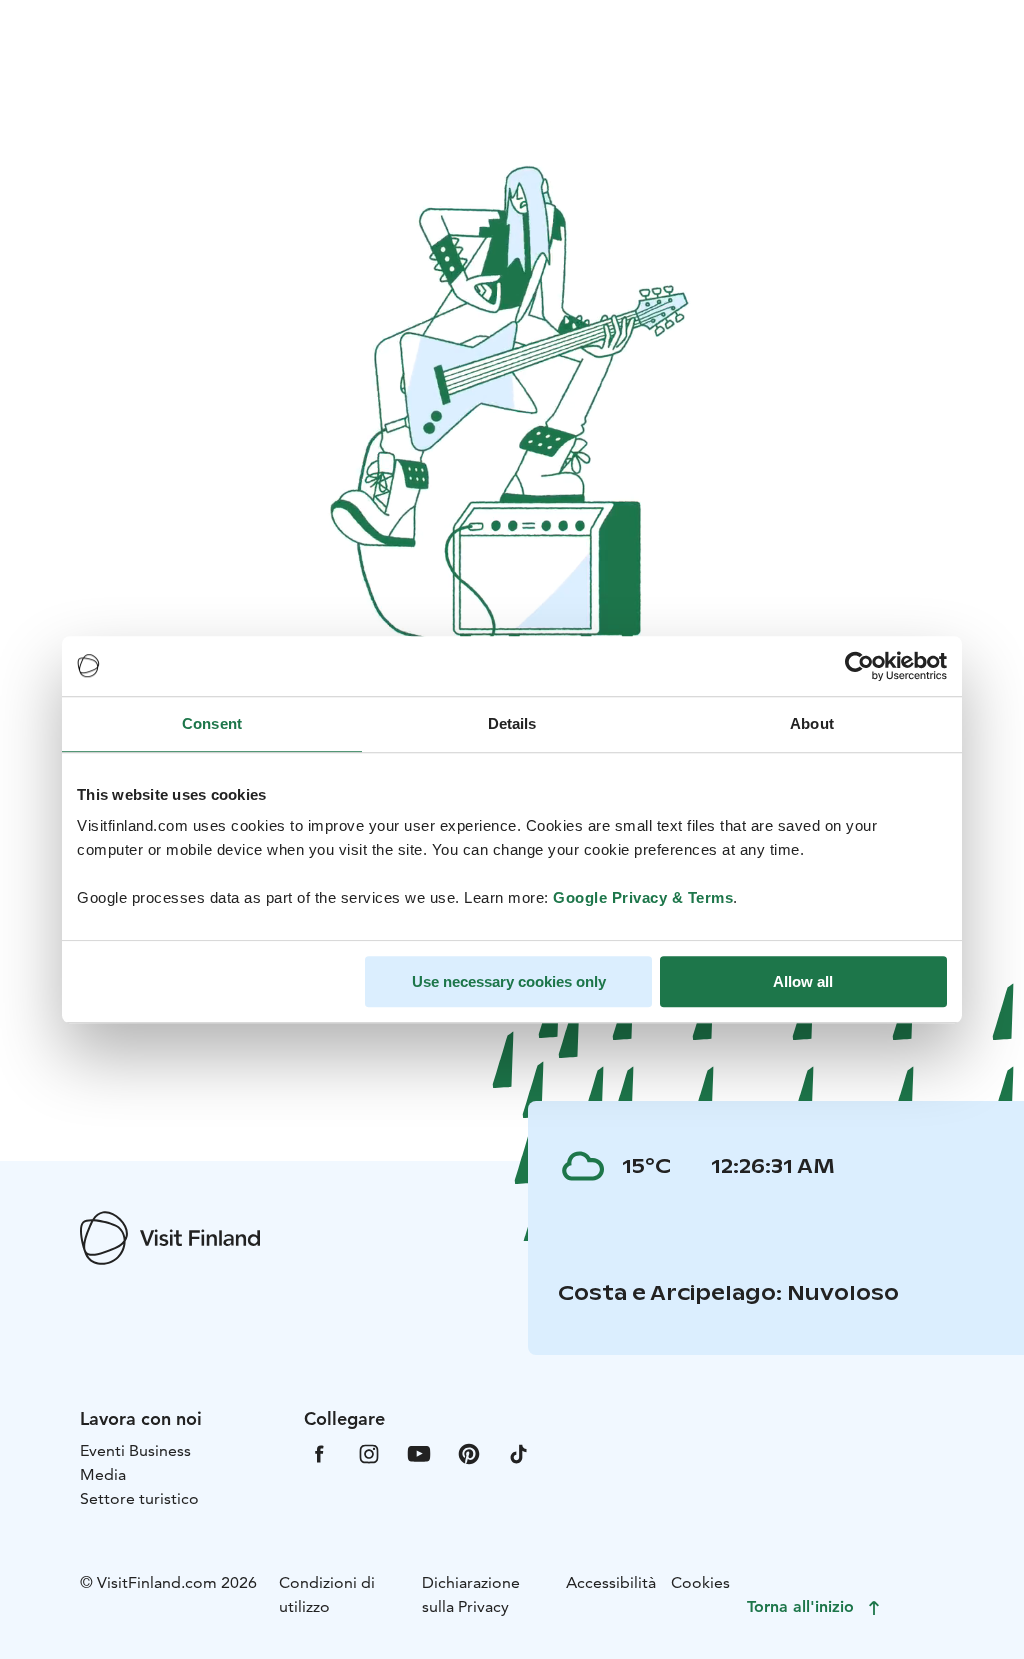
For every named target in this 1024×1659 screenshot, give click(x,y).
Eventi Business (135, 1450)
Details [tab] (512, 723)
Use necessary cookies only (509, 981)
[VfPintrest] (469, 1452)
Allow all (803, 981)
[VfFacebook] (319, 1452)
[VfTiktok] (519, 1452)
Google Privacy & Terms (643, 897)
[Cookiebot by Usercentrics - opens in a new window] (859, 666)
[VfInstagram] (369, 1452)
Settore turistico (139, 1498)
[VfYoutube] (419, 1452)
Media (103, 1474)
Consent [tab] (212, 723)
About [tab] (812, 723)
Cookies (700, 1582)
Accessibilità (611, 1582)
